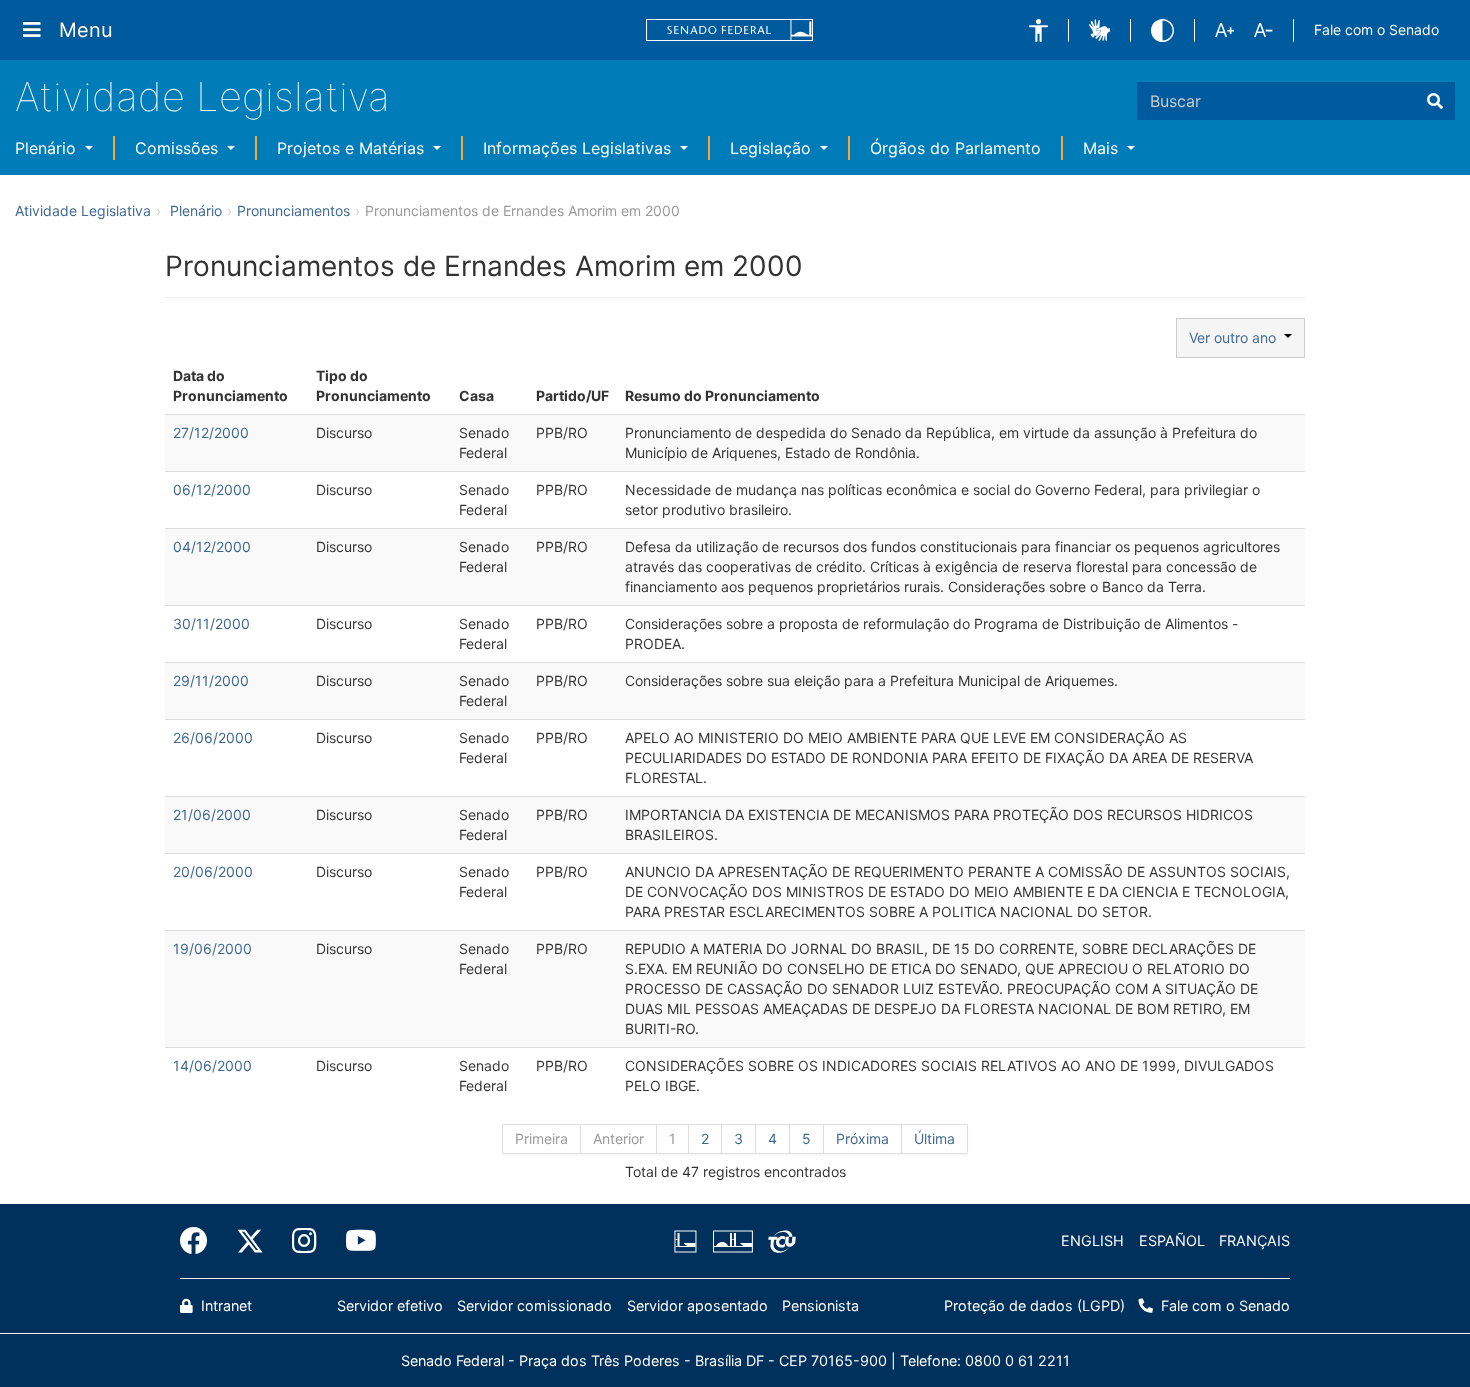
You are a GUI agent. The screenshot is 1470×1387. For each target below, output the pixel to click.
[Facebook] (201, 1241)
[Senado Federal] (730, 30)
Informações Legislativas (579, 148)
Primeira (541, 1138)
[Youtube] (354, 1241)
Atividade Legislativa (202, 96)
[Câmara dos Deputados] (689, 1241)
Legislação (773, 148)
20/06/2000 (213, 871)
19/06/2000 (212, 948)
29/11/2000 (211, 680)
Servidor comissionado (534, 1305)
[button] (1038, 30)
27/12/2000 (211, 432)
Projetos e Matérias (353, 148)
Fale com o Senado (1376, 29)
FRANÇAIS (1254, 1240)
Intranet (224, 1305)
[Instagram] (304, 1241)
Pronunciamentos (293, 210)
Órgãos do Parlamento (955, 148)
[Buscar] (1435, 101)
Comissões (179, 148)
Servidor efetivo (390, 1305)
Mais (1103, 148)
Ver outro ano (1236, 337)
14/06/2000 (212, 1065)
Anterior (618, 1138)
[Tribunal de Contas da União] (778, 1241)
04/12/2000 (212, 546)
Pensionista (820, 1305)
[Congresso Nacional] (732, 1241)
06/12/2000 (212, 489)
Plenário (48, 148)
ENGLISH (1092, 1240)
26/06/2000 (213, 737)
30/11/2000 (211, 623)
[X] (250, 1241)
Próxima (862, 1138)
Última (934, 1138)
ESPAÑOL (1172, 1240)
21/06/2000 (212, 814)
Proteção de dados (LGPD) (1034, 1305)
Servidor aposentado (697, 1305)
